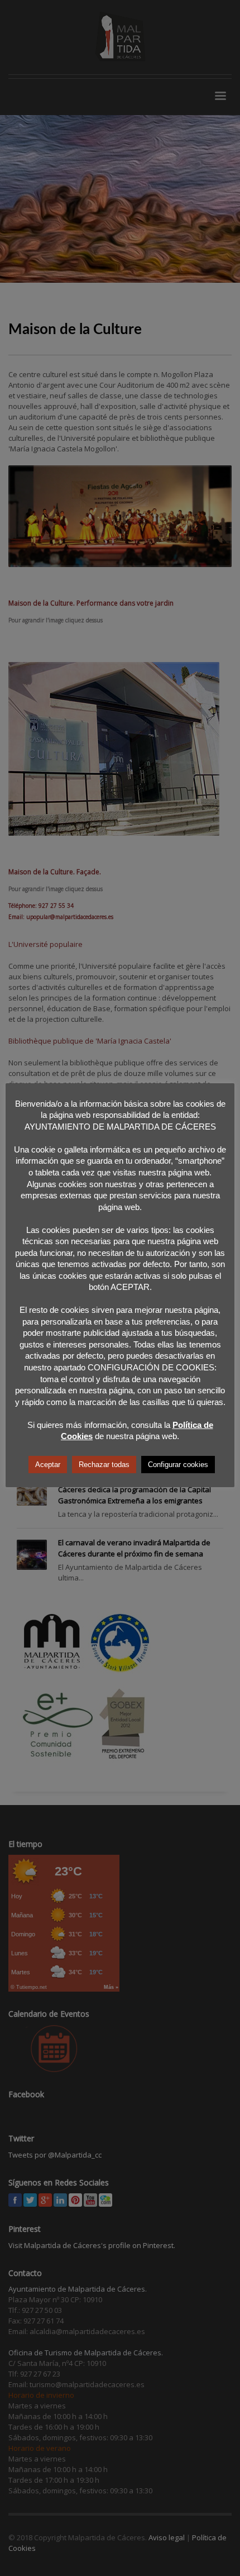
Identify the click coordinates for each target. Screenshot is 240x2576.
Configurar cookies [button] (178, 1465)
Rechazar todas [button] (104, 1465)
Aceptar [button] (48, 1465)
